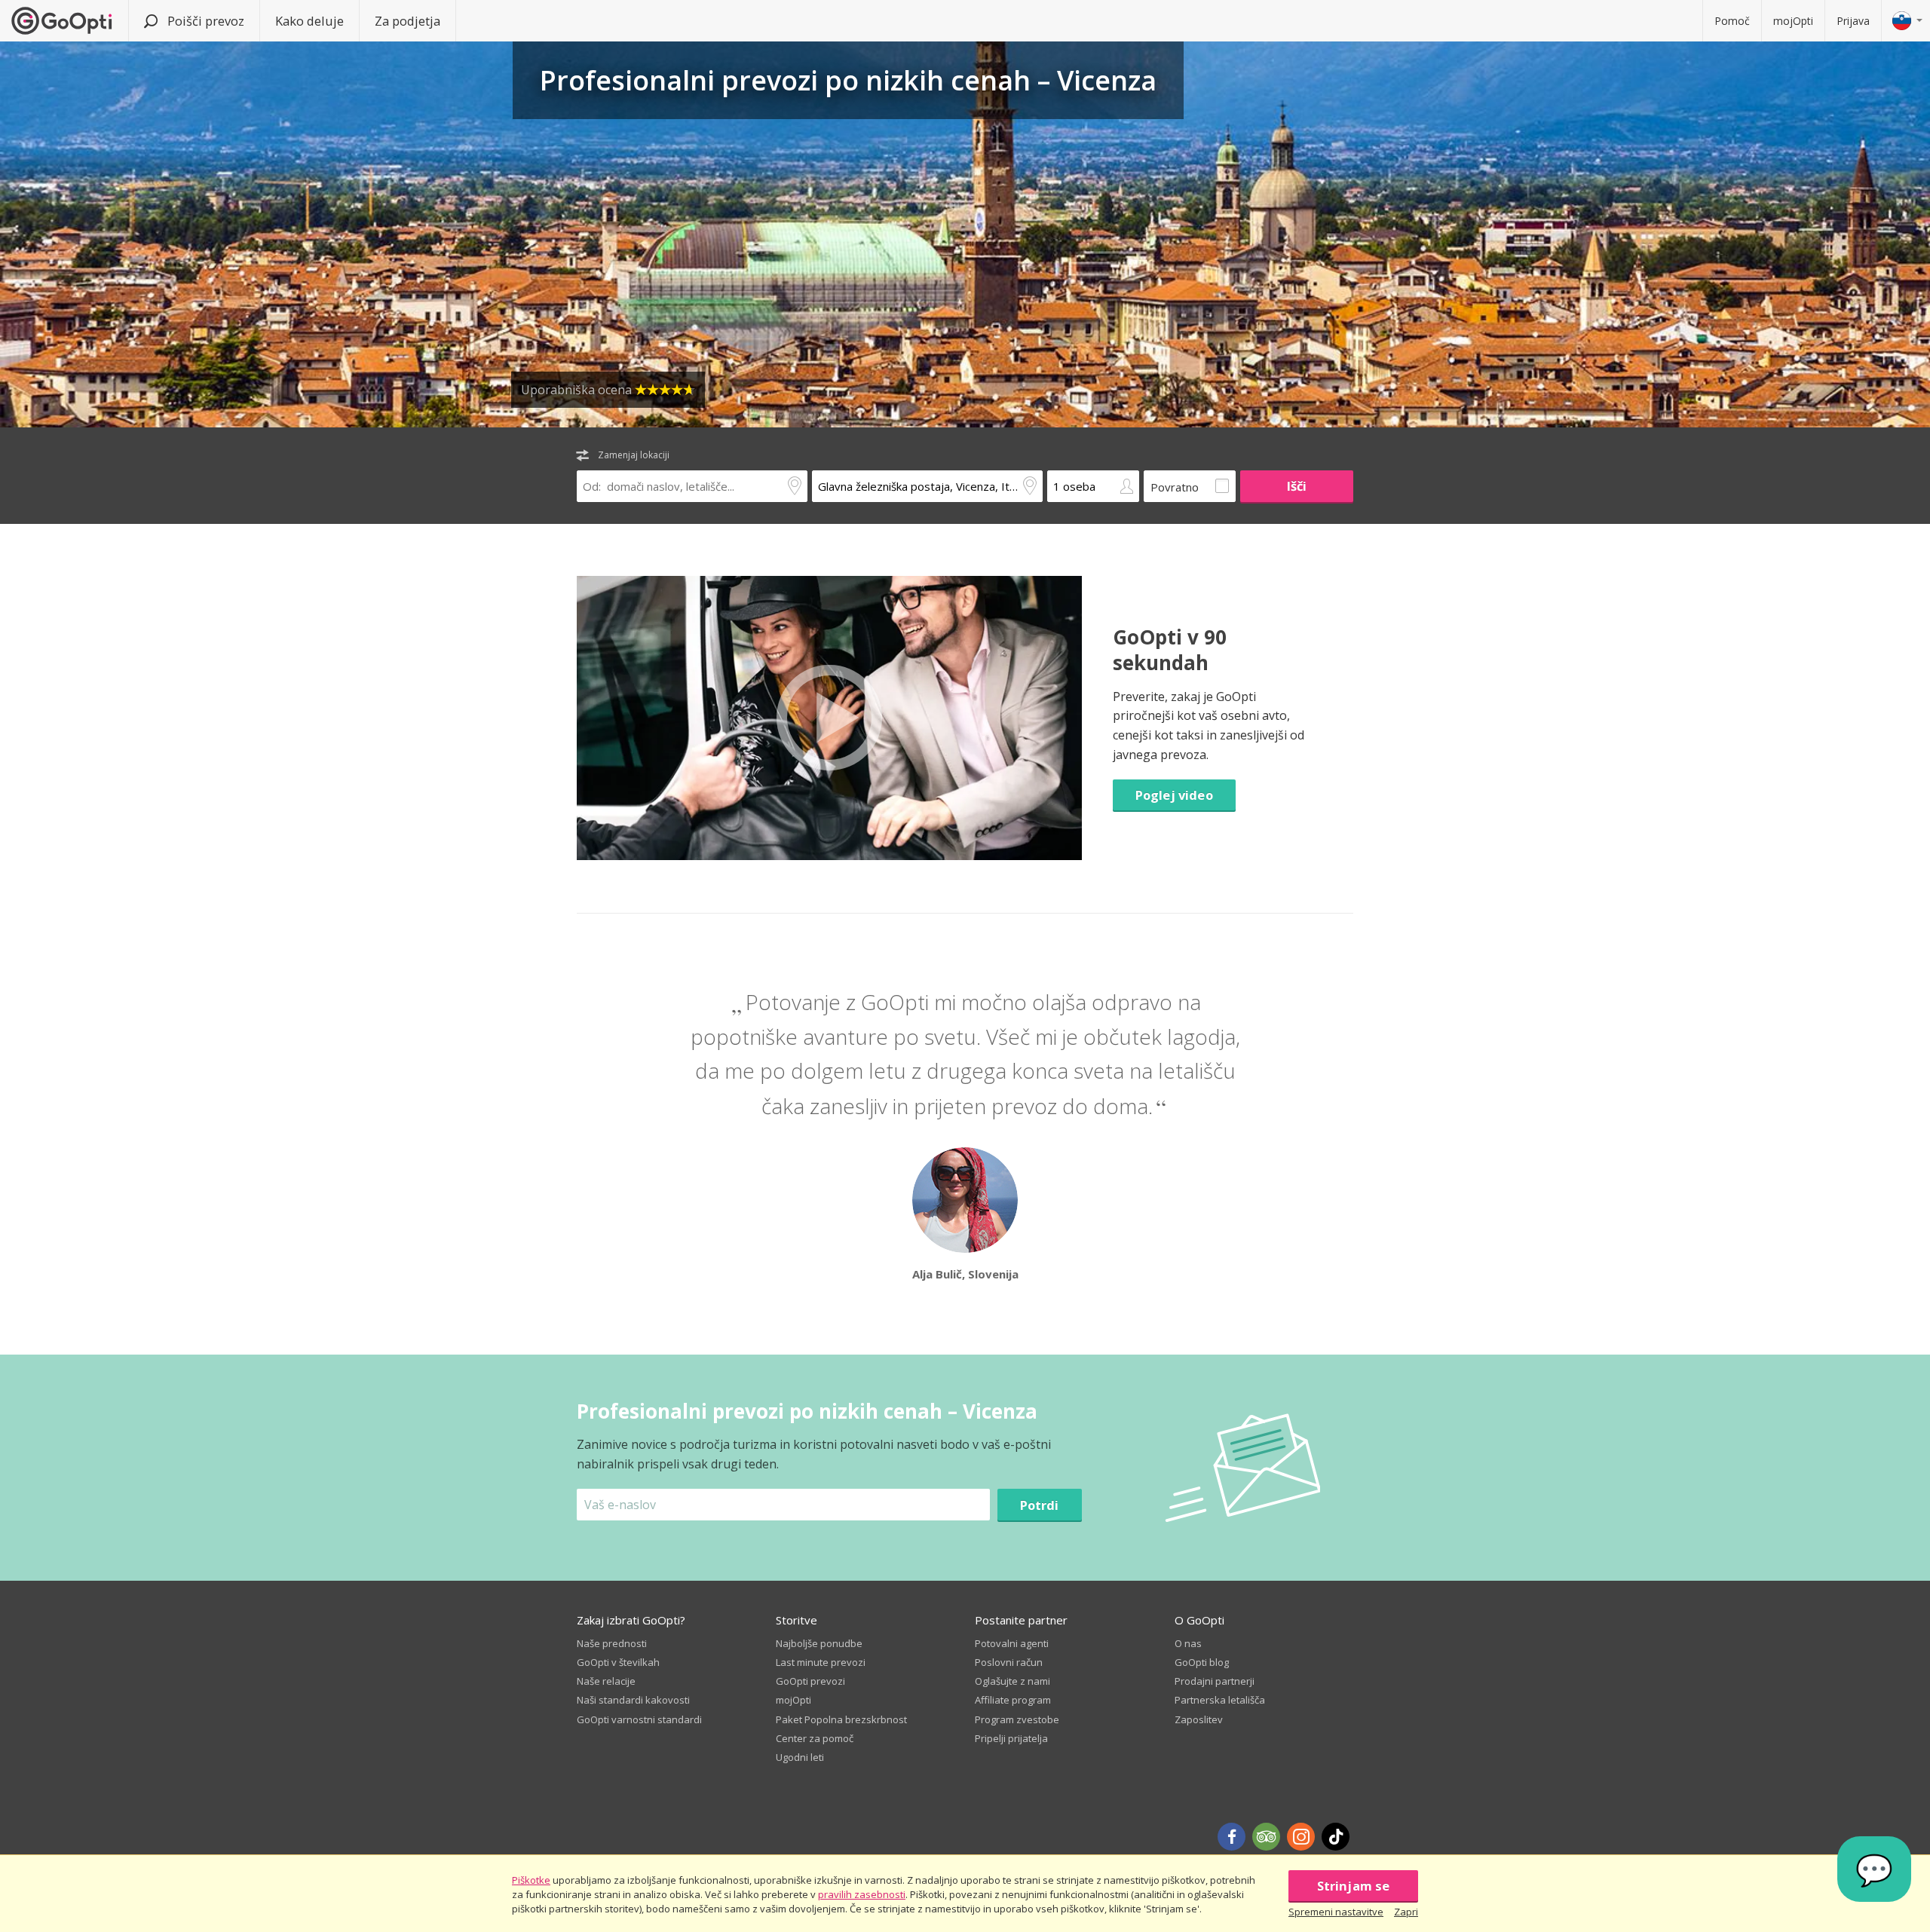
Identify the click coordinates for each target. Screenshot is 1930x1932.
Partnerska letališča (1220, 1700)
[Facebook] (1232, 1837)
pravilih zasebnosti (862, 1894)
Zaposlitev (1199, 1719)
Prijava (1853, 21)
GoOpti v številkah (618, 1662)
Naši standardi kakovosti (633, 1700)
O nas (1188, 1643)
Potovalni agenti (1012, 1643)
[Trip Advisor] (1266, 1837)
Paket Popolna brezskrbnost (841, 1719)
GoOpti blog (1202, 1662)
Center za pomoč (815, 1738)
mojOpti (1793, 21)
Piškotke (531, 1880)
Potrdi (1040, 1505)
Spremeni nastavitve (1336, 1912)
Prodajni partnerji (1215, 1681)
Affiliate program (1013, 1700)
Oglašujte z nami (1012, 1681)
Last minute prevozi (821, 1662)
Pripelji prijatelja (1011, 1738)
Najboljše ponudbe (819, 1643)
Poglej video (1174, 795)
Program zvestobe (1017, 1719)
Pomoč (1732, 21)
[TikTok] (1336, 1837)
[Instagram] (1301, 1837)
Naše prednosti (612, 1643)
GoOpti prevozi (810, 1681)
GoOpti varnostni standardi (639, 1719)
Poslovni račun (1009, 1662)
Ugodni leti (800, 1757)
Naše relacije (606, 1681)
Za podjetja (407, 21)
